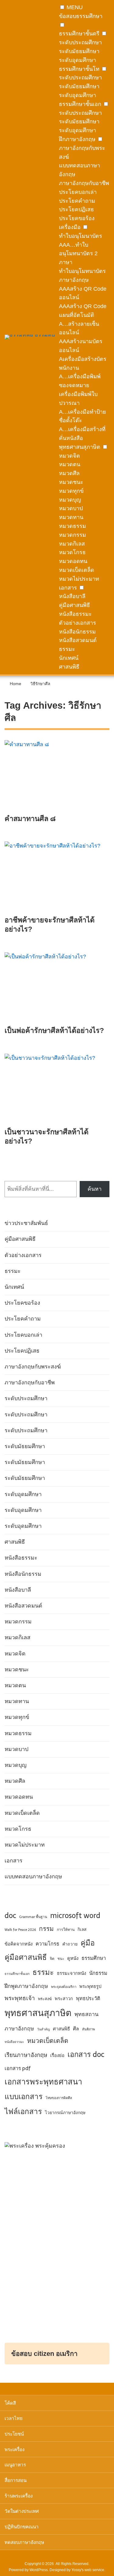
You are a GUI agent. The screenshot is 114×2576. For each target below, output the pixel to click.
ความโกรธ (47, 1944)
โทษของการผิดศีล (59, 2098)
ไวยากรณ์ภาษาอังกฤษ (65, 2113)
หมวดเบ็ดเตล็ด (77, 570)
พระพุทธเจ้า (20, 1998)
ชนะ (61, 1959)
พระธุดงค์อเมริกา (64, 1987)
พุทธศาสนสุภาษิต (80, 447)
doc (10, 1915)
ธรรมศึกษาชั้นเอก (80, 104)
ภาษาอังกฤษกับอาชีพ (84, 183)
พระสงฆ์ (45, 1999)
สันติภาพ (88, 2029)
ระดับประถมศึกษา (80, 42)
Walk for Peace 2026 (20, 1930)
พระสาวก (64, 1999)
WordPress (39, 2570)
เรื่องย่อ (57, 2055)
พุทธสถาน (86, 2014)
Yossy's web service (88, 2570)
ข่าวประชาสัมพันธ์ (26, 1223)
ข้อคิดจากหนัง (19, 1944)
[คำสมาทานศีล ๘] (57, 777)
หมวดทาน (71, 517)
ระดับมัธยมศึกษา (79, 51)
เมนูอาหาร (15, 2465)
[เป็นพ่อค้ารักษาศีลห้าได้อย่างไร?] (57, 989)
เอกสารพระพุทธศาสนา (43, 2082)
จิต (52, 1959)
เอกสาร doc (86, 2054)
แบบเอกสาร (24, 2096)
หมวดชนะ (71, 482)
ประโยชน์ (14, 2434)
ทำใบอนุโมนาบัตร (81, 236)
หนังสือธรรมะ (75, 614)
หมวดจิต (69, 456)
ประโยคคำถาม (77, 201)
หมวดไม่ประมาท (79, 579)
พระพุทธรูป (90, 1986)
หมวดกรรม (73, 535)
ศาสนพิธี (69, 667)
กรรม (46, 1929)
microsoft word (75, 1915)
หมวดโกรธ (72, 552)
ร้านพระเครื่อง (19, 2496)
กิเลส (82, 1929)
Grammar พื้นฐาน (33, 1917)
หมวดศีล (69, 473)
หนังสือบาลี (72, 596)
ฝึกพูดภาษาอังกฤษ (26, 1986)
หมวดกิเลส (72, 544)
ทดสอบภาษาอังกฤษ (24, 2542)
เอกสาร (68, 588)
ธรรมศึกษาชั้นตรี (79, 34)
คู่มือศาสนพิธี (74, 605)
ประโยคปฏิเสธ (76, 209)
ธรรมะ (67, 649)
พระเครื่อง (14, 2449)
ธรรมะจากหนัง (71, 1973)
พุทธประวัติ (88, 1998)
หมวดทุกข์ (71, 491)
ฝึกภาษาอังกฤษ (77, 139)
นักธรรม (98, 1973)
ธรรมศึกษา (94, 1958)
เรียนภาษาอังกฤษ (26, 2055)
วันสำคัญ (43, 2029)
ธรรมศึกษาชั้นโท (79, 69)
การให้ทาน (66, 1930)
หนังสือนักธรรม (77, 632)
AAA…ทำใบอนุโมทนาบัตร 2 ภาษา (78, 254)
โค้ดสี (10, 2403)
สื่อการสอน (16, 2480)
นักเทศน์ (69, 658)
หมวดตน (70, 464)
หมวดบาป (71, 508)
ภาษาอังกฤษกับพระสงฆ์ (33, 1367)
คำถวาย (70, 1944)
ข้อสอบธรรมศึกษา (81, 16)
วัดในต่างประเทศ (22, 2511)
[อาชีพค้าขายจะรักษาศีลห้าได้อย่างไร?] (57, 878)
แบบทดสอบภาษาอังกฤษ (33, 1877)
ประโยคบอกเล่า (78, 192)
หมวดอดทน (73, 561)
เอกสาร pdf (18, 2068)
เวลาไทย (14, 2418)
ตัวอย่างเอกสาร (78, 623)
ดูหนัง (73, 1958)
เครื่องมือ (70, 227)
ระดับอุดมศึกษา (78, 60)
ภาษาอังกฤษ (19, 2029)
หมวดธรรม (73, 526)
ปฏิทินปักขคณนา (22, 2527)
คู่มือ (88, 1943)
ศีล (76, 2029)
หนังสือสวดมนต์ (78, 640)
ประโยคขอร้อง (77, 218)
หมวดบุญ (70, 500)
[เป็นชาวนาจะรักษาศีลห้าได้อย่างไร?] (57, 1091)
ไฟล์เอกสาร (23, 2111)
